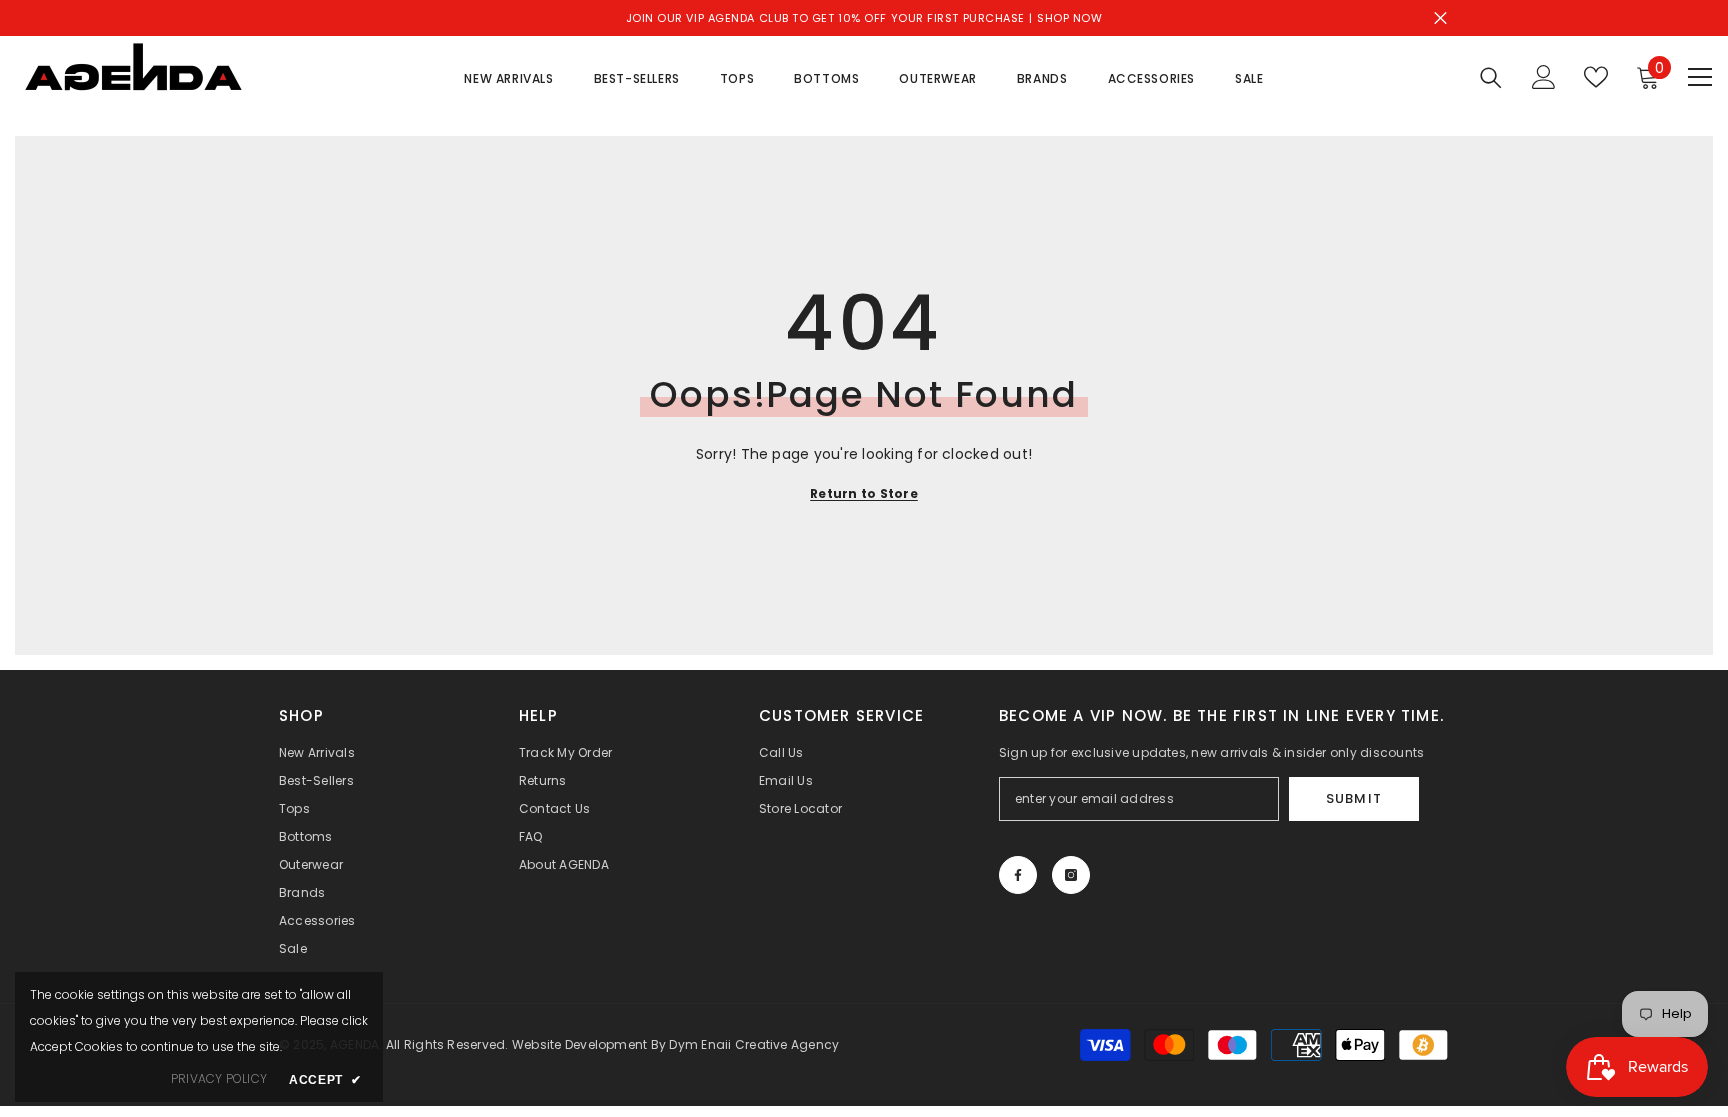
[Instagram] (1071, 875)
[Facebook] (1018, 875)
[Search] (1491, 77)
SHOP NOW (1069, 18)
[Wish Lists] (1596, 77)
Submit (1353, 798)
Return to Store (864, 493)
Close (1440, 18)
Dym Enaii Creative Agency (754, 1044)
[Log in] (1544, 77)
